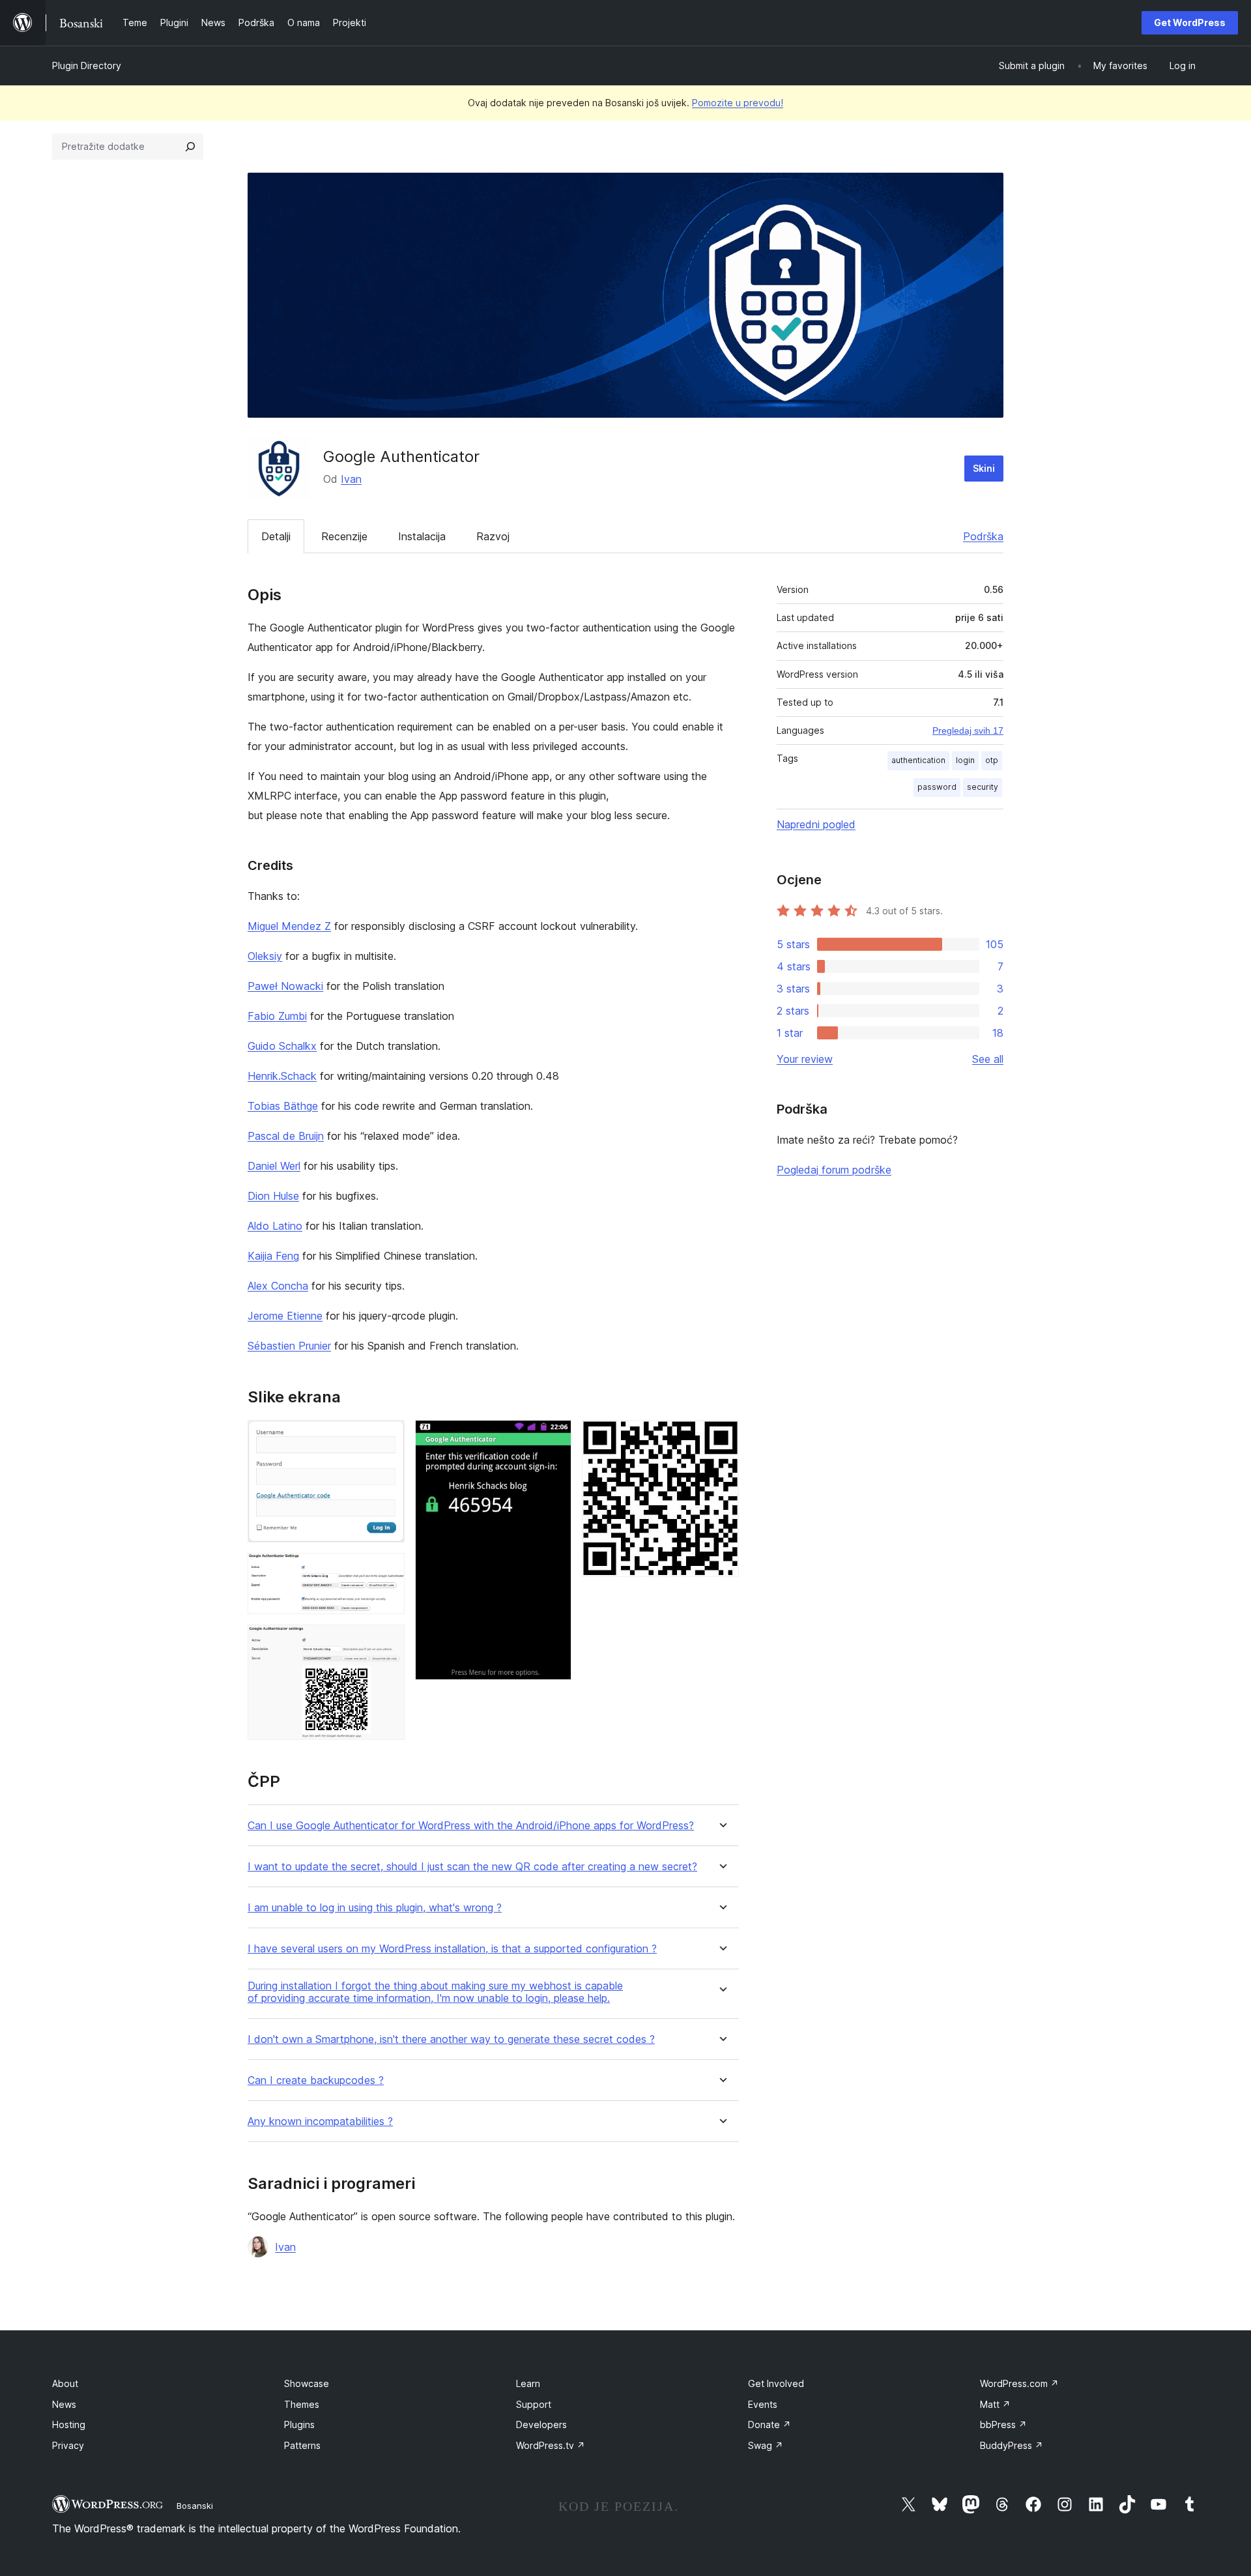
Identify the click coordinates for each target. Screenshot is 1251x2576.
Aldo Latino (275, 1226)
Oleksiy (265, 956)
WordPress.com (1019, 2383)
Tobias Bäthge (283, 1106)
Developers (541, 2424)
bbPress (1003, 2424)
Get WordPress (1190, 22)
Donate (769, 2424)
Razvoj (493, 536)
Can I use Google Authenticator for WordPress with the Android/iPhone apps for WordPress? (471, 1826)
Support (534, 2404)
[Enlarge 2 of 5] (387, 1570)
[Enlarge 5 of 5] (721, 1438)
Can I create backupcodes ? (316, 2080)
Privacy (68, 2445)
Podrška (983, 536)
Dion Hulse (273, 1196)
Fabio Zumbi (277, 1016)
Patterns (302, 2445)
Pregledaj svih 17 (968, 731)
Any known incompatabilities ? (320, 2121)
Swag (766, 2445)
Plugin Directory (87, 65)
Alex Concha (278, 1286)
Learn (528, 2383)
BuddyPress (1012, 2445)
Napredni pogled (816, 824)
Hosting (69, 2424)
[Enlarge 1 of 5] (387, 1438)
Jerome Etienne (285, 1316)
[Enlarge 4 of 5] (554, 1438)
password (937, 787)
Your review (805, 1059)
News (64, 2404)
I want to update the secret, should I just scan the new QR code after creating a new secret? (472, 1867)
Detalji (276, 536)
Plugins (299, 2424)
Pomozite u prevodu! (738, 103)
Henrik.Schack (282, 1076)
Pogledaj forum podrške (834, 1170)
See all (988, 1059)
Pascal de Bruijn (286, 1136)
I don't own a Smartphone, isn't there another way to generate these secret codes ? (451, 2039)
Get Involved (776, 2383)
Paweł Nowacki (285, 986)
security (983, 787)
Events (763, 2404)
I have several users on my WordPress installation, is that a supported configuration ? (452, 1949)
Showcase (307, 2383)
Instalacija (422, 536)
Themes (302, 2404)
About (65, 2383)
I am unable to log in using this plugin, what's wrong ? (375, 1908)
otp (992, 760)
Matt (995, 2404)
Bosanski (195, 2506)
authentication (918, 760)
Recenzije (344, 536)
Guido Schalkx (282, 1046)
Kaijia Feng (273, 1256)
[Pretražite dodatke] (190, 147)
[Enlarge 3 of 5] (387, 1642)
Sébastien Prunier (289, 1346)
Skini (984, 468)
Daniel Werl (274, 1166)
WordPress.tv (551, 2445)
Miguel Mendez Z (289, 926)
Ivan (351, 479)
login (965, 760)
